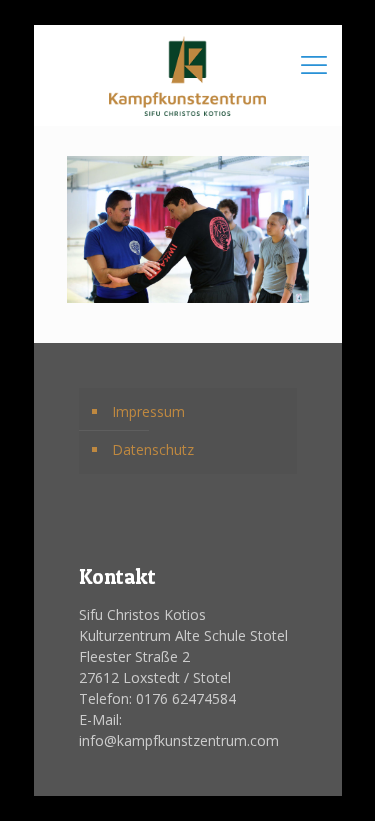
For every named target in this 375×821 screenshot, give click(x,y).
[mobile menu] (315, 65)
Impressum (148, 411)
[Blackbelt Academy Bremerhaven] (188, 75)
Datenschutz (153, 449)
